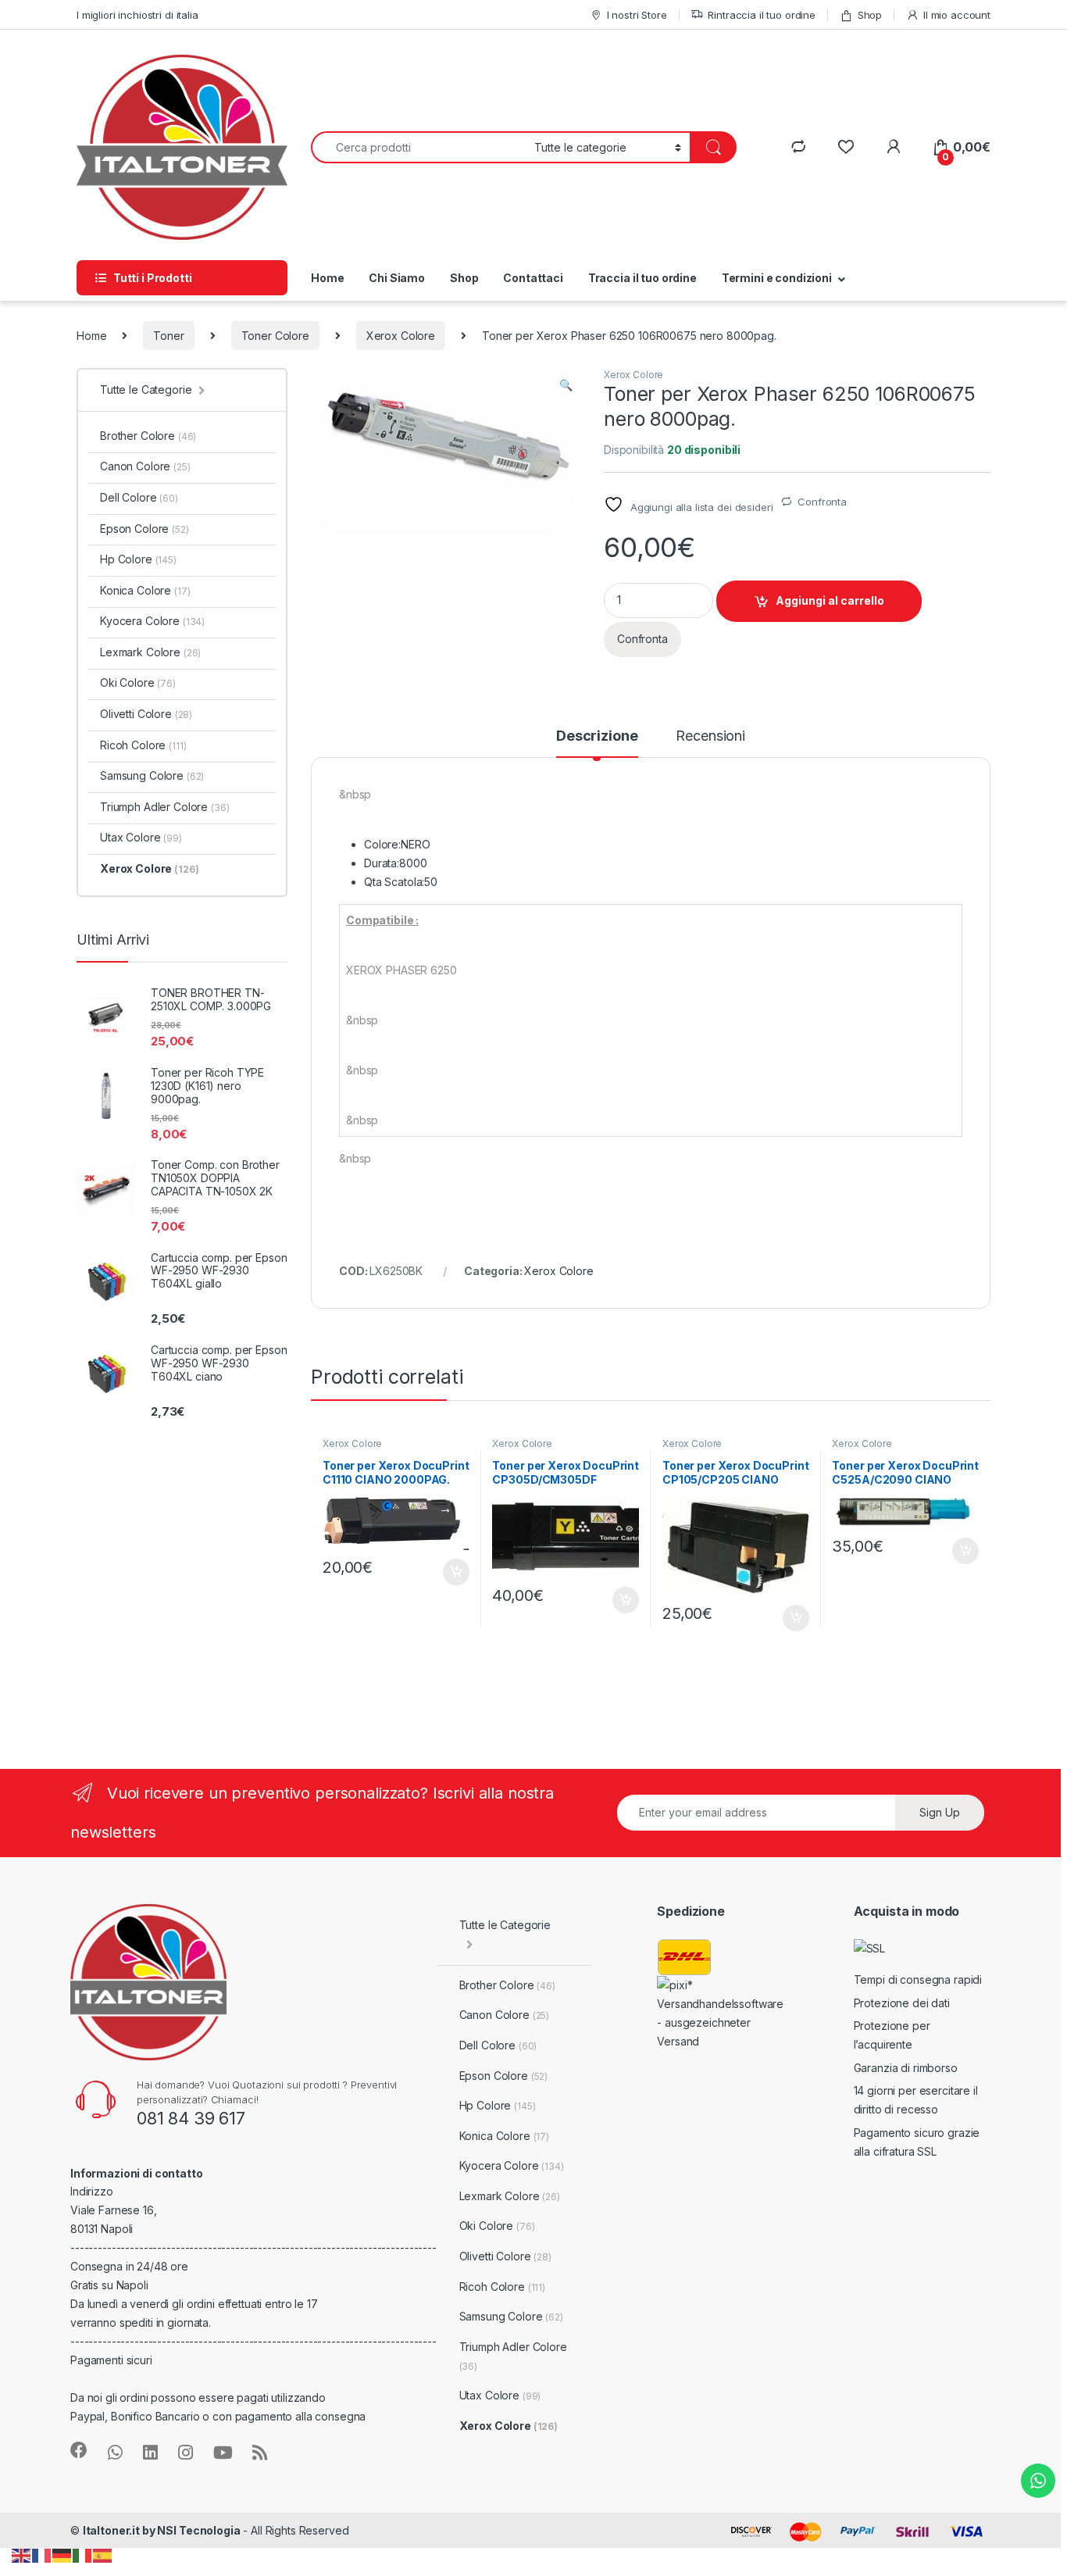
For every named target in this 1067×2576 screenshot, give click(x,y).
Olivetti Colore (146, 714)
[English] (22, 2555)
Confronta (822, 502)
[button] (566, 385)
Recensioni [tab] (710, 736)
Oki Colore (138, 682)
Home (327, 278)
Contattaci (533, 278)
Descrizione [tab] (597, 736)
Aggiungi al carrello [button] (447, 1572)
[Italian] (83, 2555)
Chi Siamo (397, 278)
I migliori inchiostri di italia (137, 15)
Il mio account (957, 15)
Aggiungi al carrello (830, 600)
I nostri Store (637, 15)
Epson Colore (145, 529)
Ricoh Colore (143, 745)
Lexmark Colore (150, 652)
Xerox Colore (401, 336)
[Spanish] (103, 2555)
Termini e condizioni (777, 278)
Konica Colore (145, 590)
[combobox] (418, 147)
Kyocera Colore (152, 621)
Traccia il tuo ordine (642, 278)
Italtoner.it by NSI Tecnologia (162, 2530)
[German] (62, 2555)
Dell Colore (139, 497)
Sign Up (940, 1812)
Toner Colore (275, 336)
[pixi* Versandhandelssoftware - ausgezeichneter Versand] (723, 2012)
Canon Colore (145, 466)
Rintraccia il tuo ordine (762, 15)
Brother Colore (148, 436)
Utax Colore (141, 837)
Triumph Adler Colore (165, 807)
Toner (168, 336)
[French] (42, 2555)
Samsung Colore (152, 775)
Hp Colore (138, 559)
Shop (870, 15)
